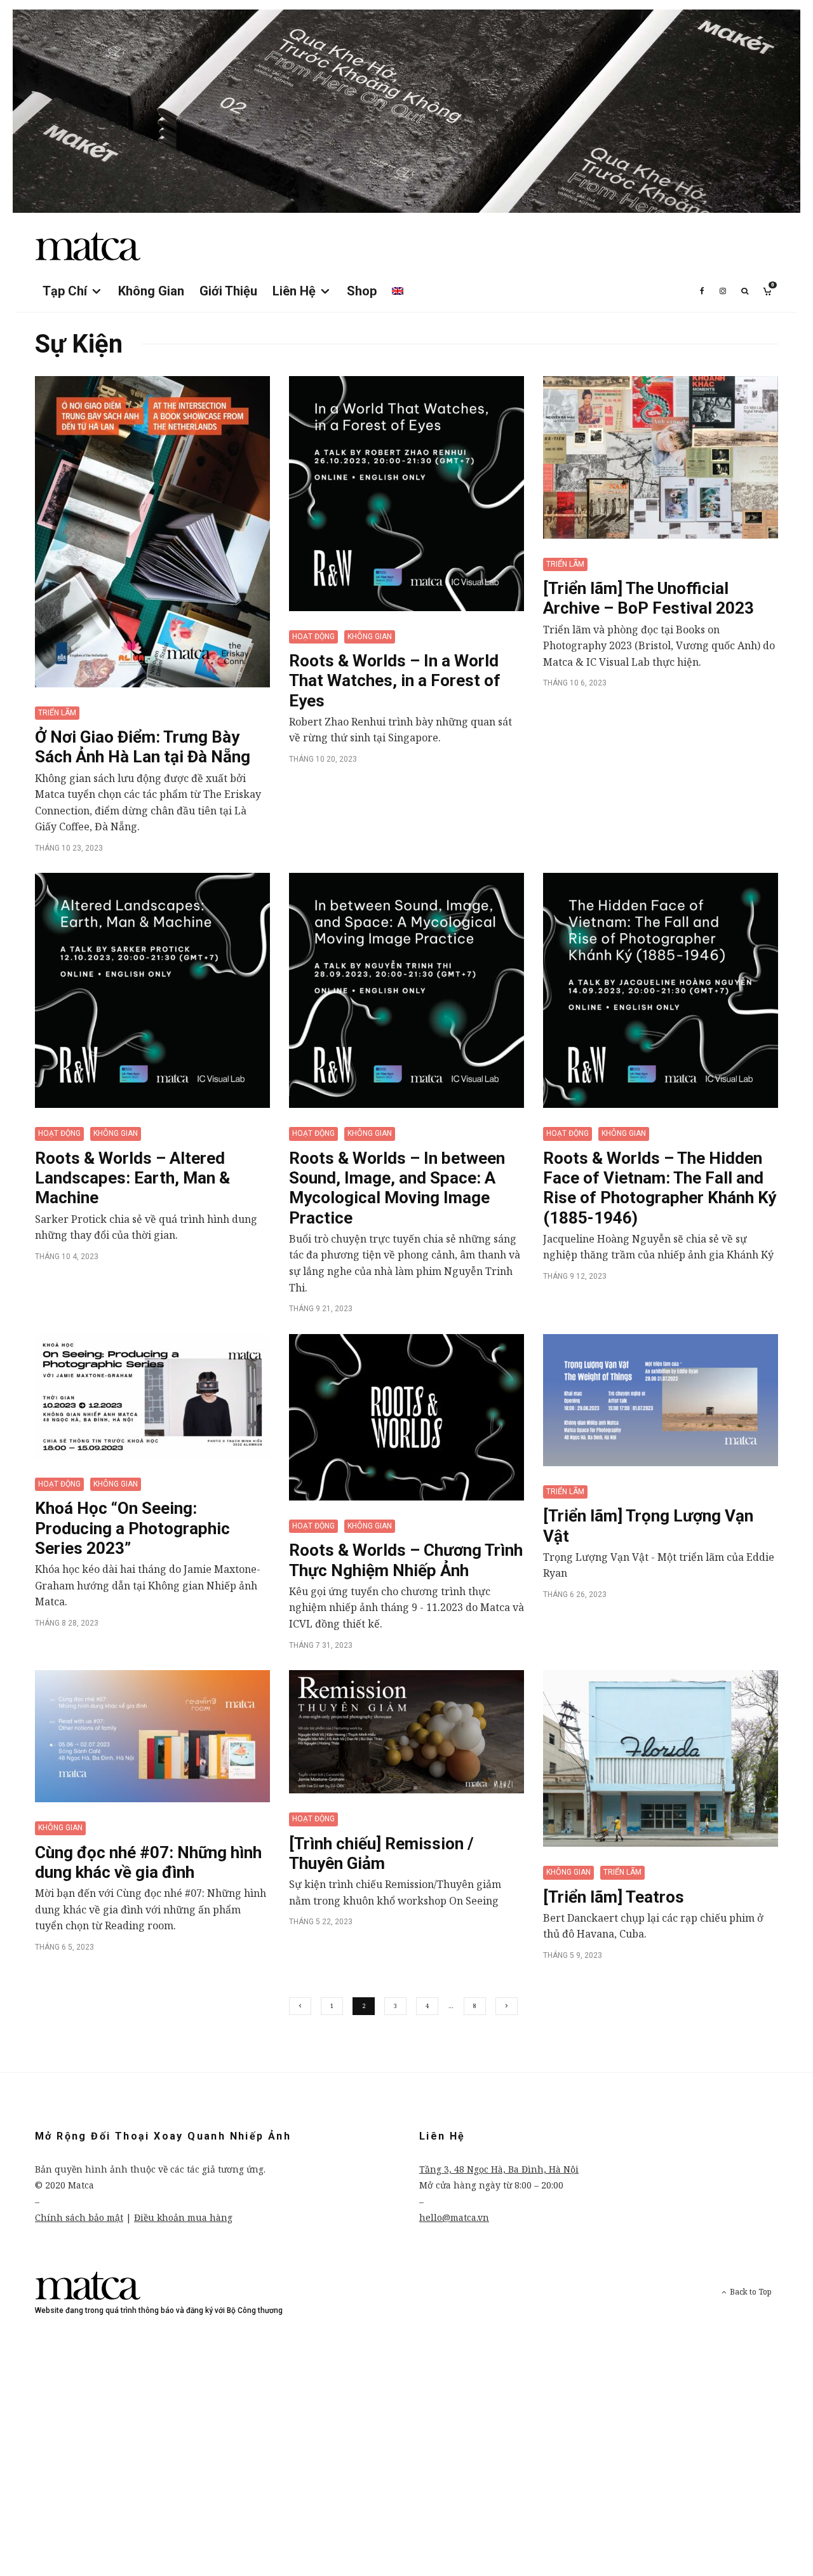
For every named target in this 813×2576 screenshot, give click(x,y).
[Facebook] (702, 291)
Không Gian (151, 291)
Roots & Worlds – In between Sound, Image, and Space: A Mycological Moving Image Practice (397, 1188)
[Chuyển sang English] (398, 291)
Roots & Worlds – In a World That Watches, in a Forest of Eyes (395, 680)
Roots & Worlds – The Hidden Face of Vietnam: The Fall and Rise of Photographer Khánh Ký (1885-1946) (660, 1188)
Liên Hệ (294, 291)
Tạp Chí (65, 291)
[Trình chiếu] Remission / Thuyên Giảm (381, 1853)
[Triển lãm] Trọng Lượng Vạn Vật (648, 1526)
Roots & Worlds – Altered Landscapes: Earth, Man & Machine (132, 1178)
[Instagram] (723, 291)
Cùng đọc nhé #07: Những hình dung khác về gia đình (148, 1862)
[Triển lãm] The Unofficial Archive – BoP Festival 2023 (648, 598)
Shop (362, 291)
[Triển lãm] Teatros (614, 1897)
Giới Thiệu (228, 291)
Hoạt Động (313, 637)
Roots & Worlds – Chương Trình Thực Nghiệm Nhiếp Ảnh (406, 1560)
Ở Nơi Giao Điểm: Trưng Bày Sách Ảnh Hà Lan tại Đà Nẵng (143, 747)
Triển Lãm (57, 713)
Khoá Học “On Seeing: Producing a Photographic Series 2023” (132, 1528)
